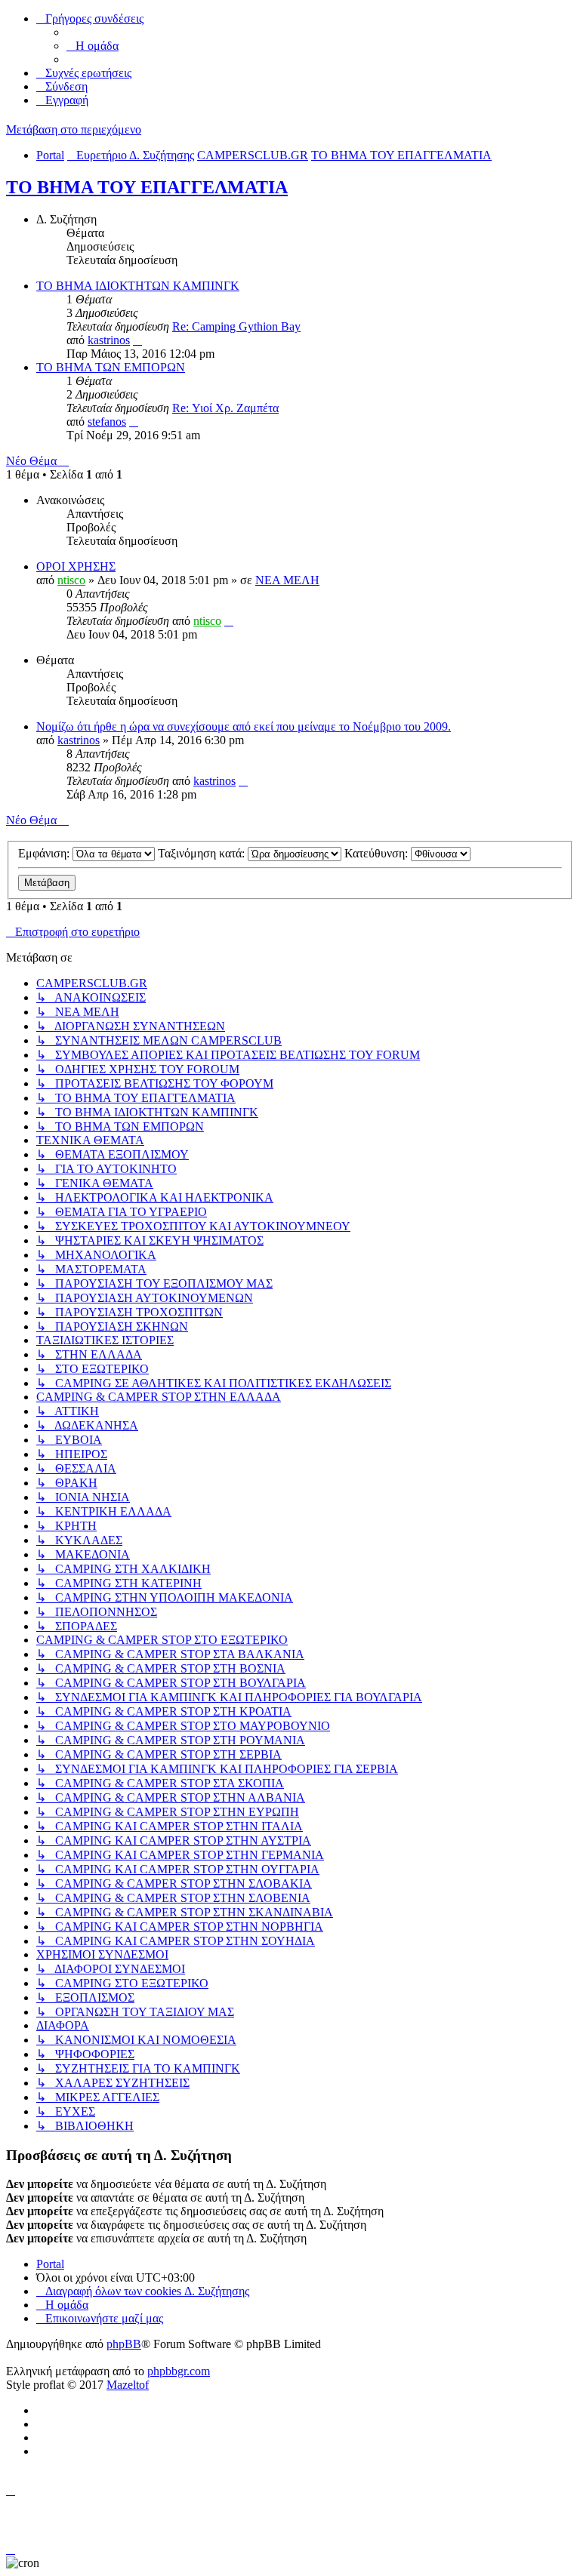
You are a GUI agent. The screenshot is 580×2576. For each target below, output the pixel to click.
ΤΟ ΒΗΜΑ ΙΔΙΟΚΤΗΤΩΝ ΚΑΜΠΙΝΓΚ (138, 286)
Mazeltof (128, 2385)
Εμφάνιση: (45, 853)
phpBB (124, 2344)
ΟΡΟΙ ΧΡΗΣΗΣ (76, 566)
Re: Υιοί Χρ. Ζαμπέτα (225, 408)
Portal (50, 155)
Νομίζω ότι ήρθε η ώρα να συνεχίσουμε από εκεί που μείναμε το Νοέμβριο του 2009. (244, 726)
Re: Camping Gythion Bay (236, 326)
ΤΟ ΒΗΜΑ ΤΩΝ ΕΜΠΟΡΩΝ (111, 367)
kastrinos (109, 340)
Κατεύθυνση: (378, 853)
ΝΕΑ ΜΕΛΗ (287, 580)
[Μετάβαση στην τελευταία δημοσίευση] (229, 621)
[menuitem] (93, 46)
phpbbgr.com (179, 2371)
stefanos (107, 422)
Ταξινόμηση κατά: (203, 853)
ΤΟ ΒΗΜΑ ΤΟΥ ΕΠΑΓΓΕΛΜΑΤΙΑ (147, 187)
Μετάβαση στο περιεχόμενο (74, 129)
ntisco (71, 580)
